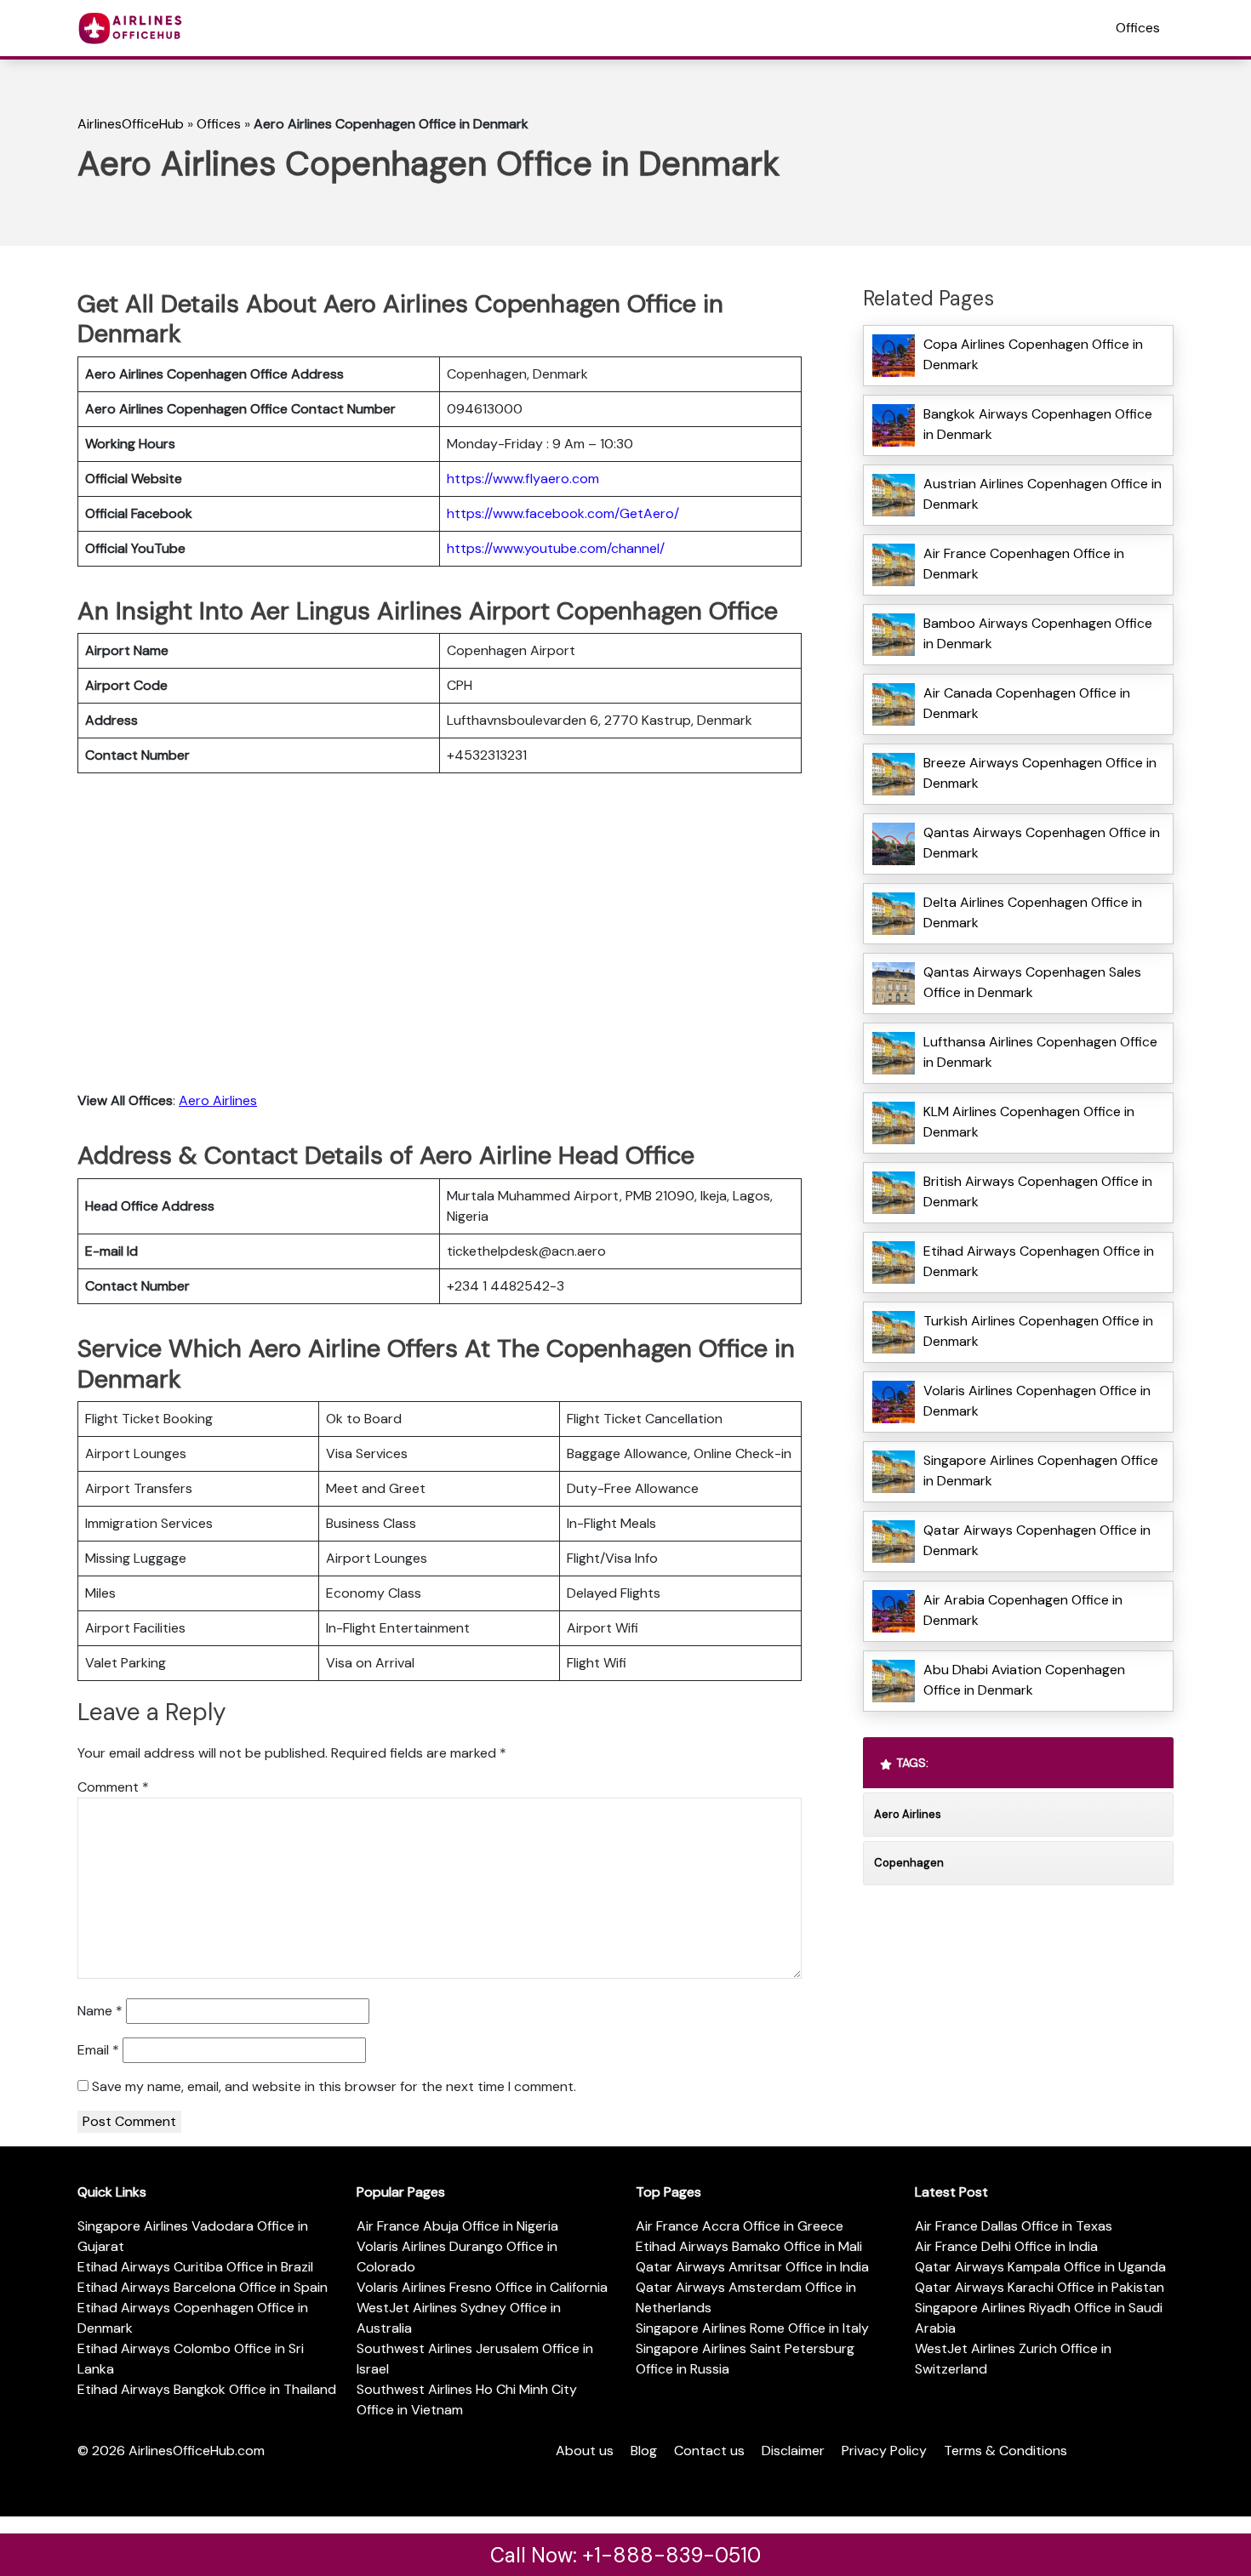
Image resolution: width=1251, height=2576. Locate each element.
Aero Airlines (218, 1100)
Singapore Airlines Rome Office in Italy (752, 2328)
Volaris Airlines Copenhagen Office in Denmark (1037, 1401)
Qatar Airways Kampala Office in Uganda (1040, 2267)
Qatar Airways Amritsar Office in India (752, 2267)
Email (98, 2050)
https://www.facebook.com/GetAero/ (563, 513)
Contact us (709, 2451)
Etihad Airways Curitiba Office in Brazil (195, 2267)
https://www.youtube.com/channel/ (556, 548)
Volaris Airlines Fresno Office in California (482, 2287)
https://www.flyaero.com (523, 479)
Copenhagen (909, 1863)
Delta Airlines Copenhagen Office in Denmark (1033, 912)
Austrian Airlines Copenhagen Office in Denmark (1042, 494)
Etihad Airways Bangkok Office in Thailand (207, 2389)
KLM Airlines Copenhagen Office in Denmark (1029, 1122)
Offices (1138, 28)
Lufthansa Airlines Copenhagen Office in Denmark (1040, 1052)
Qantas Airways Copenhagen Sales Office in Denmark (1032, 982)
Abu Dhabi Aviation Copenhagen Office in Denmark (1024, 1680)
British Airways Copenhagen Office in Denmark (1038, 1191)
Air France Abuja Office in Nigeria (457, 2226)
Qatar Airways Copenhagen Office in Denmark (1037, 1540)
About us (585, 2451)
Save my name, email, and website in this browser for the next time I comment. (334, 2086)
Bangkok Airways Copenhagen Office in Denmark (1038, 424)
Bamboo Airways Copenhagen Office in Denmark (1038, 633)
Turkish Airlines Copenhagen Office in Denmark (1038, 1331)
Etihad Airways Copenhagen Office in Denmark (1039, 1261)
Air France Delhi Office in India (1006, 2246)
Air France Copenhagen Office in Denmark (1024, 564)
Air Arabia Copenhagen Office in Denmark (1023, 1610)
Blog (644, 2451)
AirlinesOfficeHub (131, 124)
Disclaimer (793, 2451)
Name (100, 2011)
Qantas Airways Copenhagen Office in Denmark (1042, 843)
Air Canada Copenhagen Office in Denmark (1027, 703)
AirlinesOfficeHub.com (197, 2451)
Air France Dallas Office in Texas (1014, 2226)
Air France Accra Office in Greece (740, 2226)
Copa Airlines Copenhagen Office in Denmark (1033, 354)
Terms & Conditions (1005, 2451)
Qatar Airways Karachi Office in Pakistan (1040, 2287)
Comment (113, 1787)
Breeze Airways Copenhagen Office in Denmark (1040, 773)
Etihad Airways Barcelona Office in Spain (203, 2287)
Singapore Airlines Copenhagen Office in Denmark (1041, 1470)
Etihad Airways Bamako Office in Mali (749, 2246)
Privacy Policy (884, 2451)
